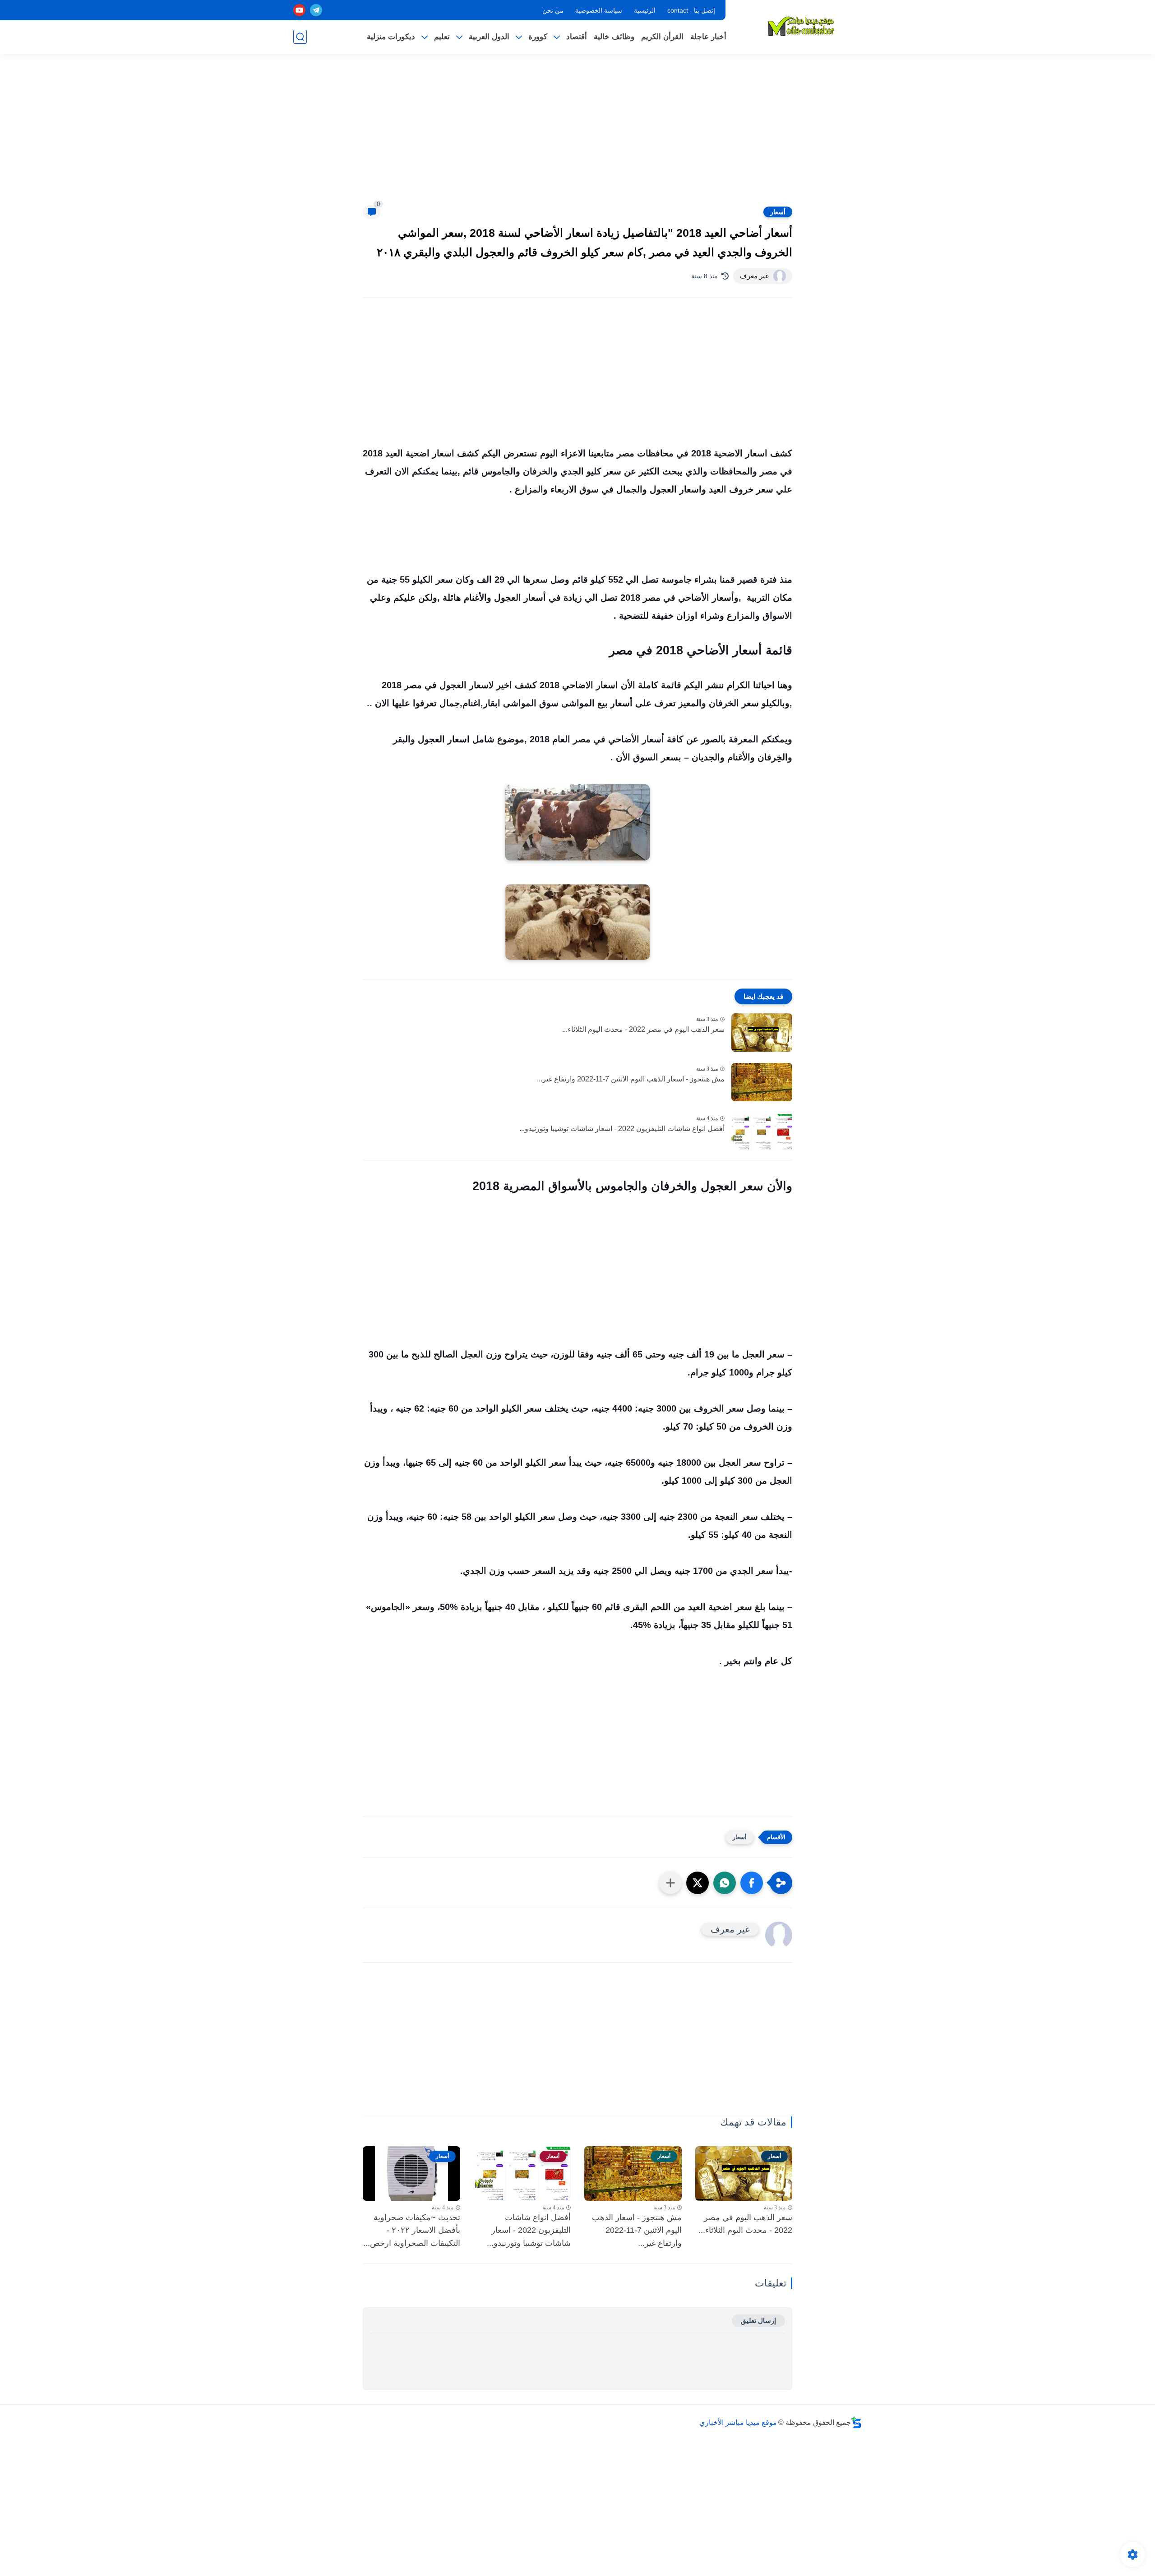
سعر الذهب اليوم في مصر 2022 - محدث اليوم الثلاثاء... (643, 1029)
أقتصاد (577, 37)
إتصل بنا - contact (691, 10)
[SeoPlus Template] (856, 2422)
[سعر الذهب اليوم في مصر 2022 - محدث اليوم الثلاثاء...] (762, 1033)
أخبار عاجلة (708, 37)
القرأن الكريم (662, 37)
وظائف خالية (614, 37)
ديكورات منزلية (391, 37)
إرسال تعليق (758, 2321)
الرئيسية (645, 10)
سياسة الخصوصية (599, 10)
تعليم (442, 37)
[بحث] (300, 37)
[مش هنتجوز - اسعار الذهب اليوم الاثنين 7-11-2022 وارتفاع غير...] (762, 1082)
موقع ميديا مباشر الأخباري (738, 2422)
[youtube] (299, 10)
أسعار (778, 212)
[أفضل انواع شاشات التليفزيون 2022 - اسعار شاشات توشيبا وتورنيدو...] (762, 1132)
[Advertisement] (577, 135)
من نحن (553, 10)
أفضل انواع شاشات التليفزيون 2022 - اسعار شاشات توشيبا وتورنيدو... (622, 1129)
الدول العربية (489, 37)
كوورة (538, 37)
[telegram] (316, 10)
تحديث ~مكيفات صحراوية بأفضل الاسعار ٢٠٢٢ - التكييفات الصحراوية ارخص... (412, 2231)
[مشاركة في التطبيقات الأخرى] (670, 1883)
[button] (752, 1883)
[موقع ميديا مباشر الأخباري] (801, 26)
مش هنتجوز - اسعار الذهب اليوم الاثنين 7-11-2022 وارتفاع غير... (631, 1079)
